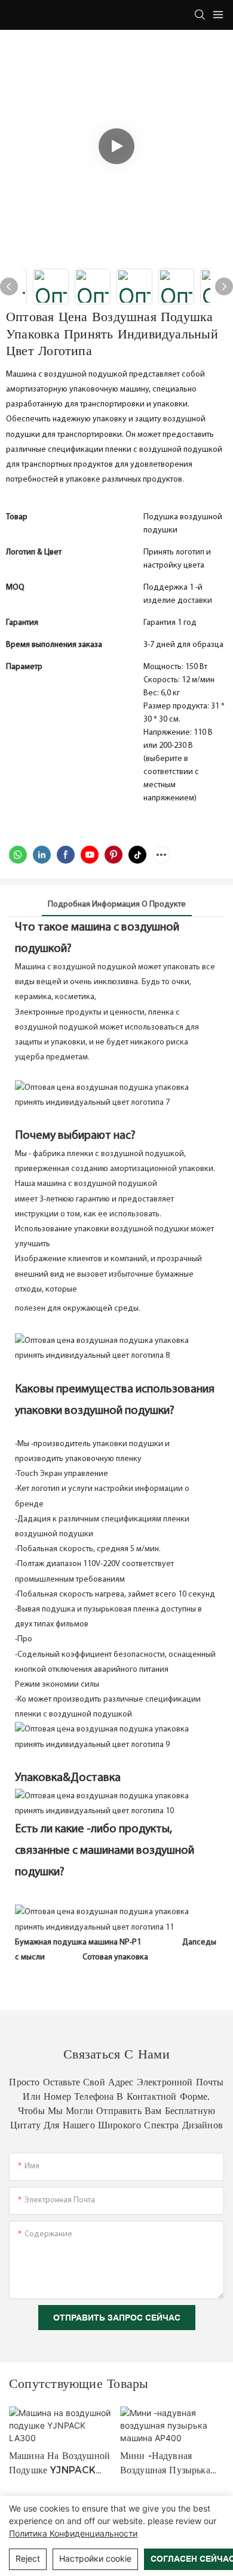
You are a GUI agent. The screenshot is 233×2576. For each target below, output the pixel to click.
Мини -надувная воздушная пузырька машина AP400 (165, 2464)
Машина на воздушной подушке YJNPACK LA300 (59, 2464)
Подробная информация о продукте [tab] (117, 905)
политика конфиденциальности (73, 2533)
